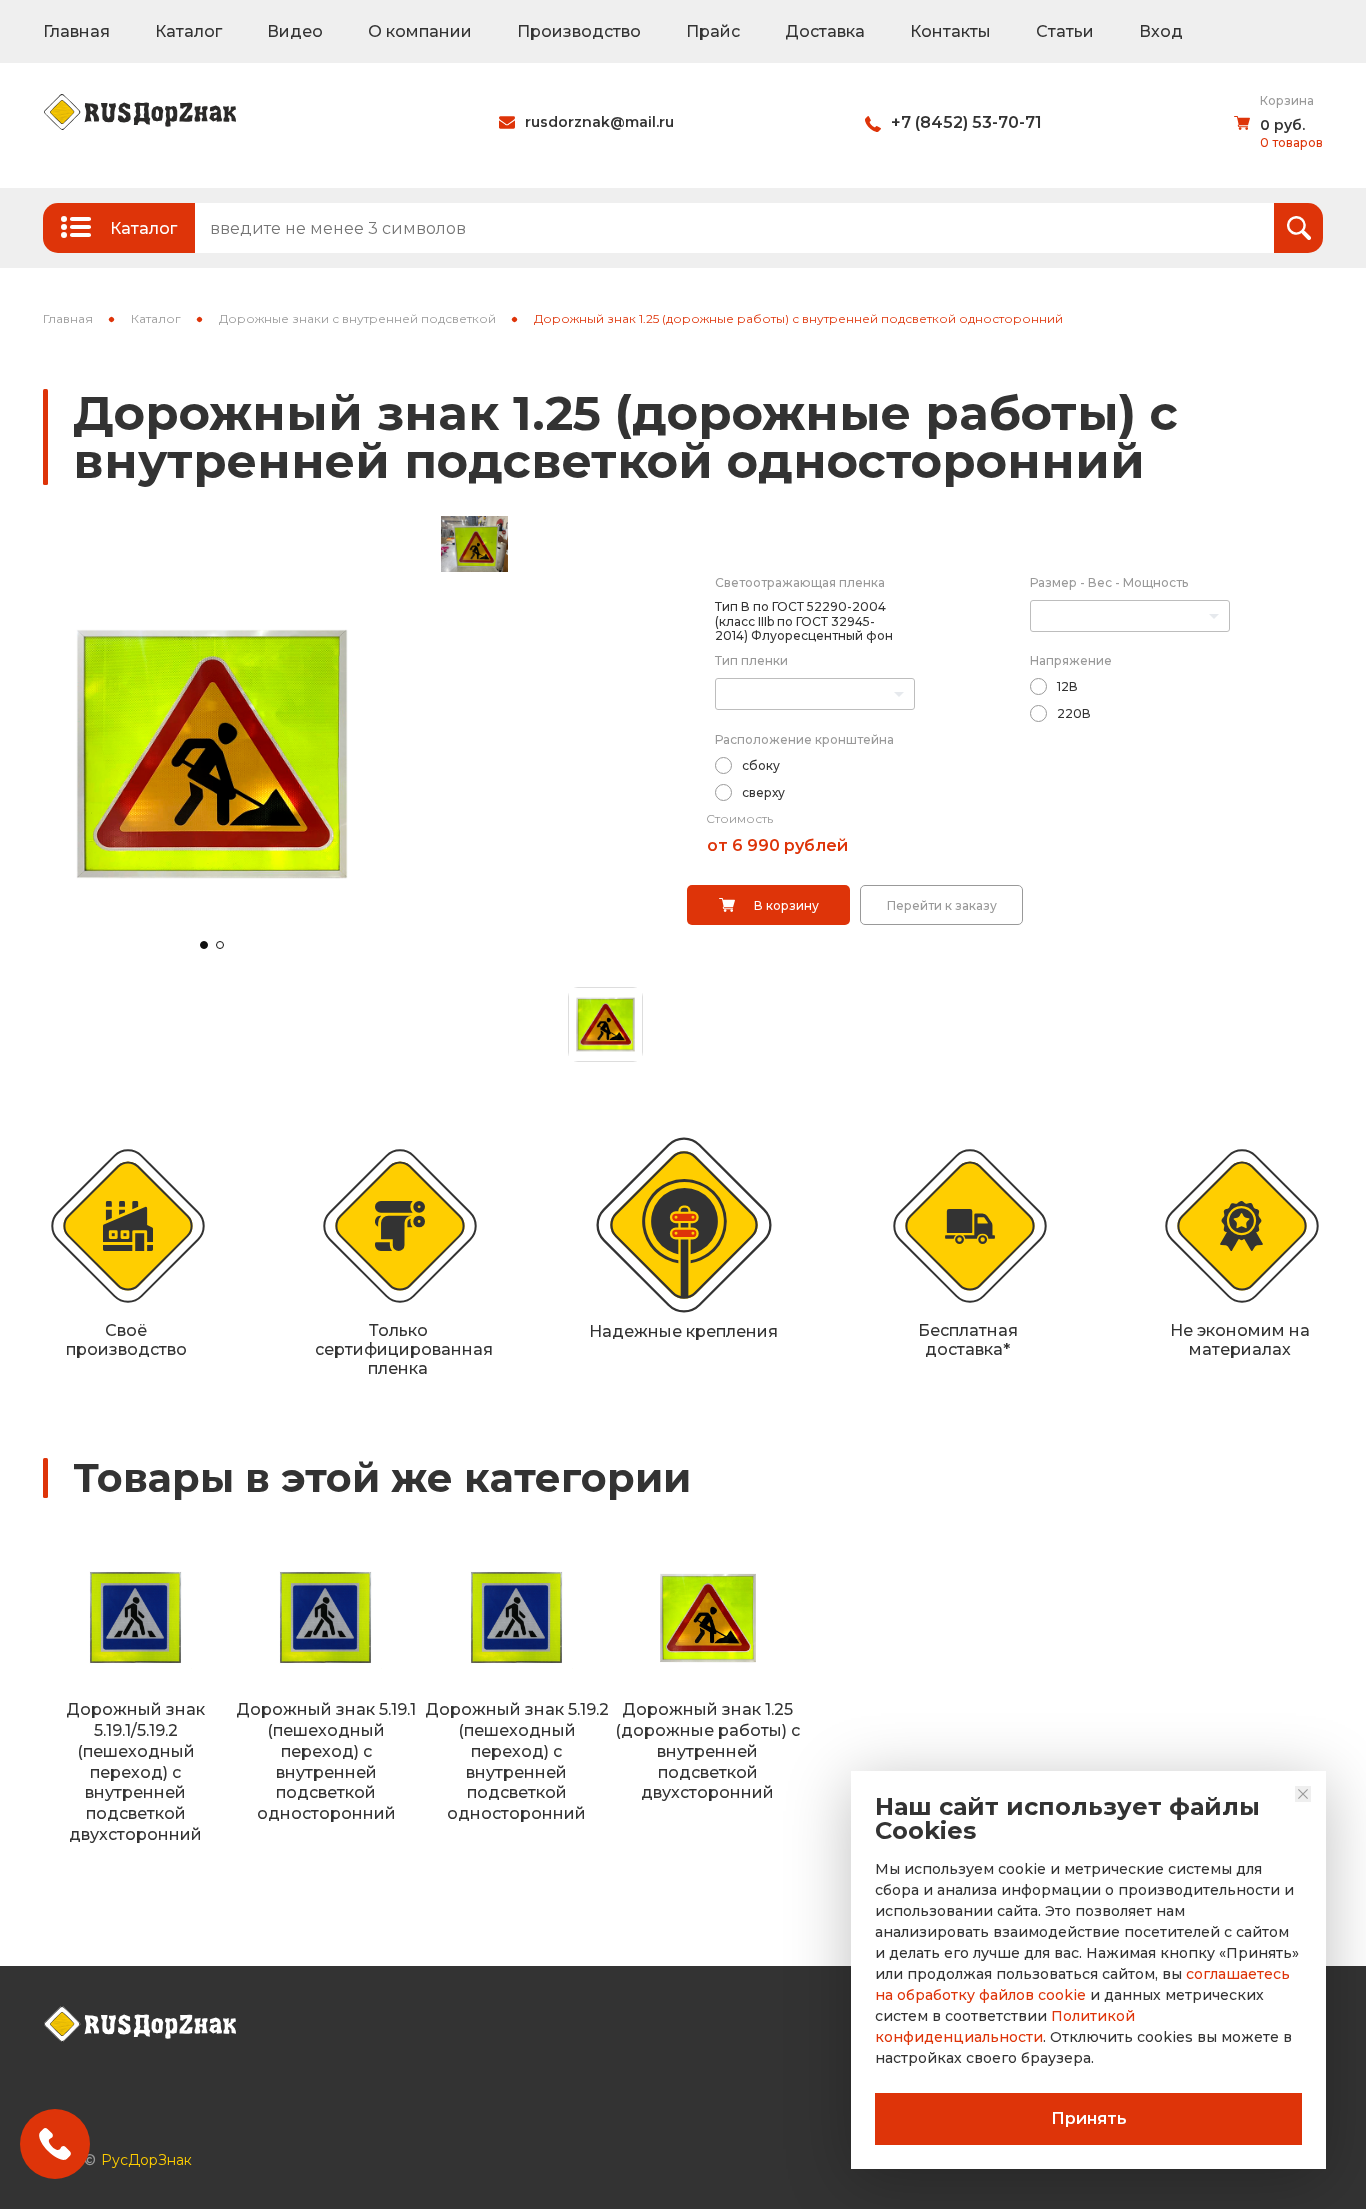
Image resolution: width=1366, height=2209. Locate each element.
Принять (1089, 2118)
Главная (76, 31)
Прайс (713, 31)
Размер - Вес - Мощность (1109, 582)
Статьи (1065, 31)
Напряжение (1071, 660)
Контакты (950, 31)
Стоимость (739, 818)
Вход (1161, 31)
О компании (420, 31)
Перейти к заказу (942, 905)
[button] (204, 945)
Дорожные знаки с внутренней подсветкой (357, 318)
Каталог (188, 31)
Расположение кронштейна (804, 739)
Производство (579, 31)
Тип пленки (751, 660)
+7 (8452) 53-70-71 (966, 122)
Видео (295, 31)
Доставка (825, 31)
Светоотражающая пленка (800, 582)
